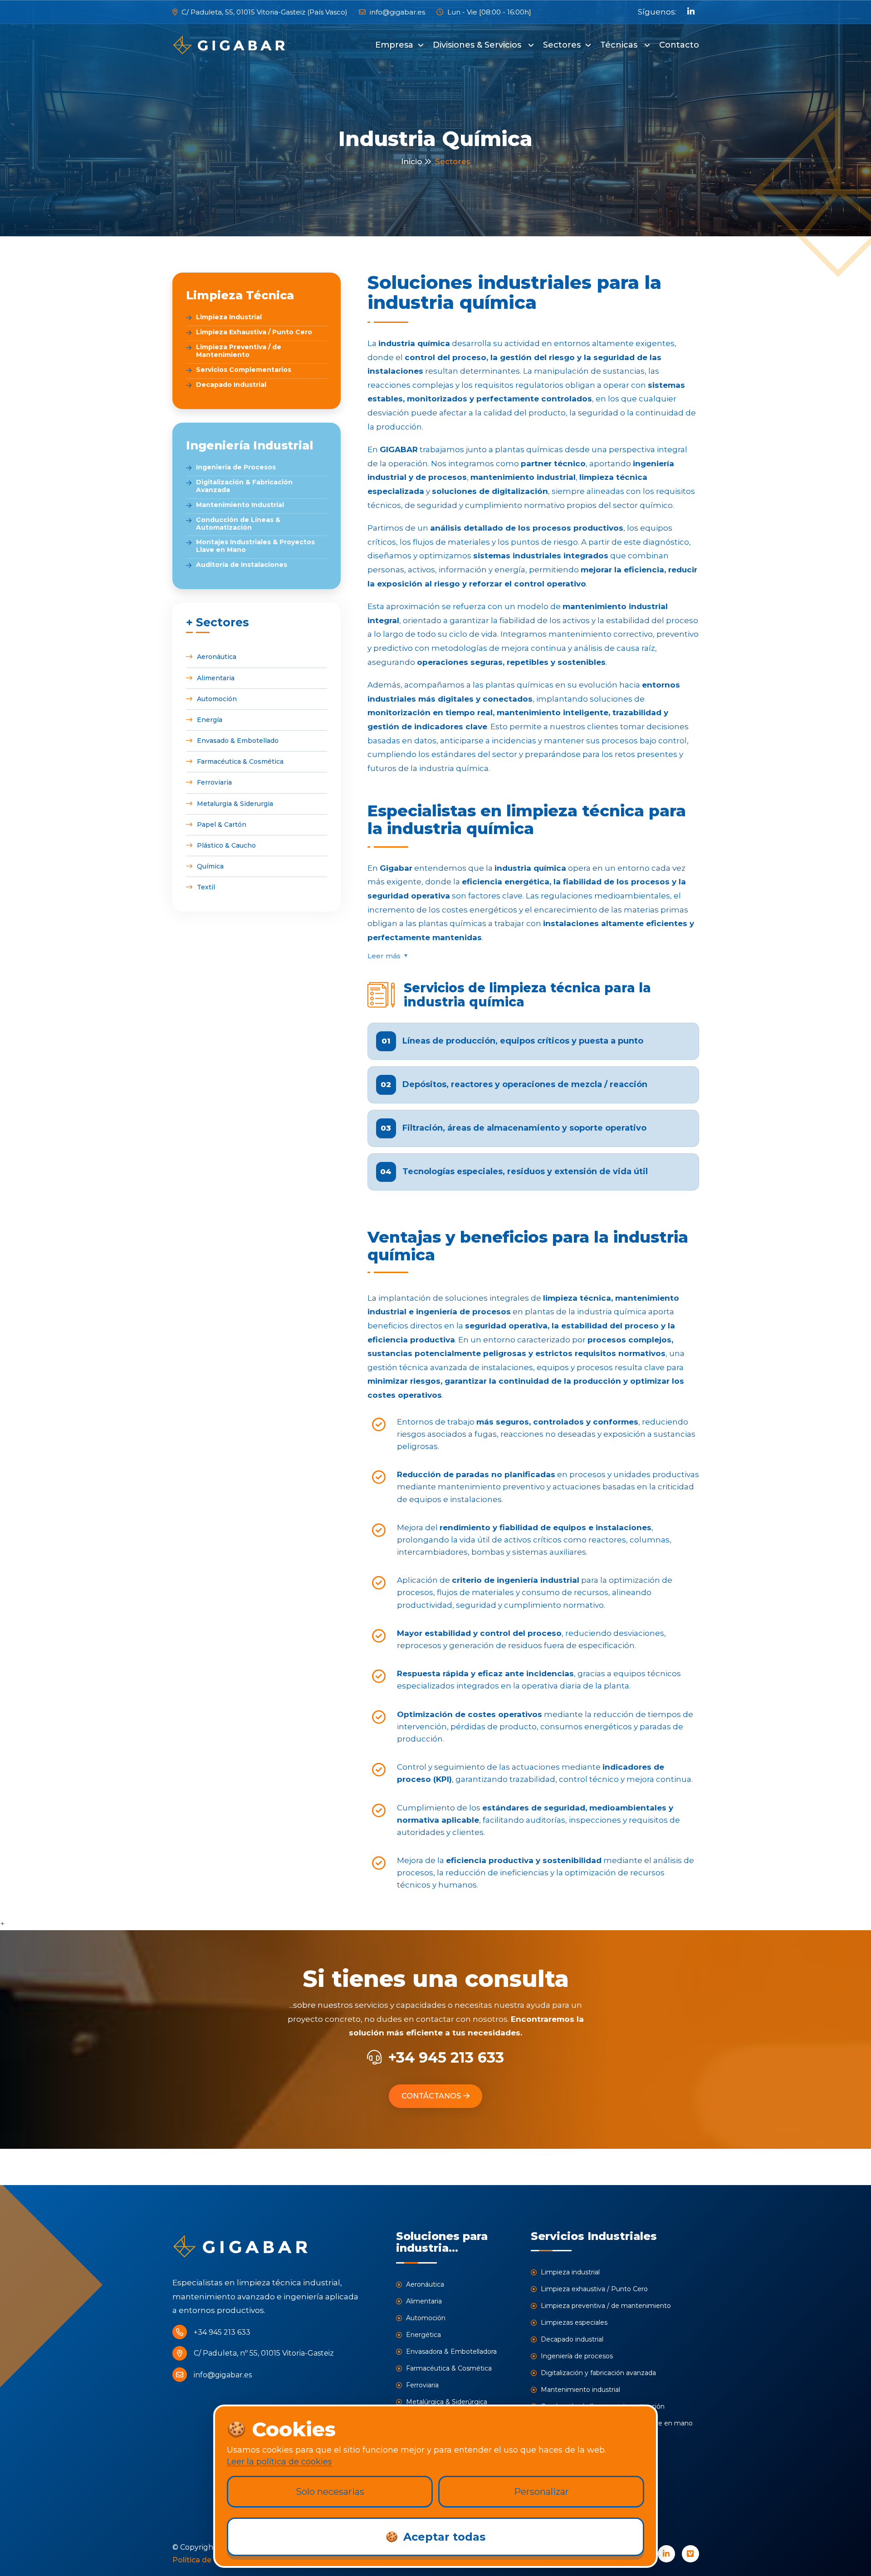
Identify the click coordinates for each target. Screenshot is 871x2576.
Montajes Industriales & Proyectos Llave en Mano (255, 546)
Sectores (562, 45)
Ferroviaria (214, 782)
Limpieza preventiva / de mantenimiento (605, 2306)
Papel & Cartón (222, 825)
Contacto (679, 45)
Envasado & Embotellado (238, 741)
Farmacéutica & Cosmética (240, 761)
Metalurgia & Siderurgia (235, 804)
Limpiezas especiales (573, 2322)
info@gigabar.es (396, 12)
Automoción (217, 699)
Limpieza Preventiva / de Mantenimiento (239, 351)
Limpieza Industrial (229, 317)
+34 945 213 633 (446, 2057)
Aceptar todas (435, 2537)
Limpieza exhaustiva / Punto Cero (593, 2289)
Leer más (384, 956)
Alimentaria (216, 678)
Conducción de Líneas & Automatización (238, 524)
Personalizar (541, 2492)
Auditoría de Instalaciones (242, 565)
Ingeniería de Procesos (236, 467)
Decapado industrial (571, 2339)
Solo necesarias (330, 2492)
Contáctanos (431, 2096)
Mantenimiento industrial (580, 2390)
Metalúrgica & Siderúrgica (446, 2402)
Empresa (394, 45)
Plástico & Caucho (226, 845)
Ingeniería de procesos (576, 2356)
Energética (423, 2335)
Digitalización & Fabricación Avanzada (244, 486)
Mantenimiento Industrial (240, 505)
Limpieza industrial (569, 2272)
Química (210, 866)
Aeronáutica (217, 657)
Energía (210, 720)
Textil (206, 887)
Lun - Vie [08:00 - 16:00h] (488, 12)
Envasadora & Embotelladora (450, 2352)
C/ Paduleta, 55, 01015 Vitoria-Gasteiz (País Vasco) (264, 12)
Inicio (411, 161)
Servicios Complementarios (244, 370)
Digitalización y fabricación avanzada (597, 2373)
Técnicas (620, 45)
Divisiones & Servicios (478, 45)
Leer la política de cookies (279, 2462)
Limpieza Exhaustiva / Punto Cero (254, 332)
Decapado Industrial (231, 385)
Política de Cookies (208, 2560)
